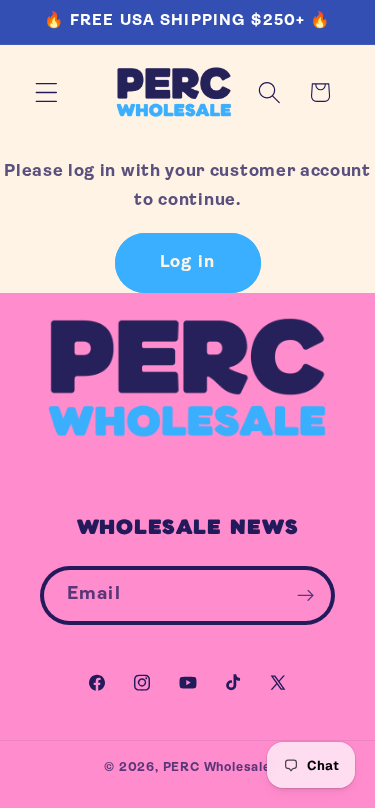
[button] (46, 92)
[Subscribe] (305, 596)
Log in (187, 262)
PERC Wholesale (217, 768)
